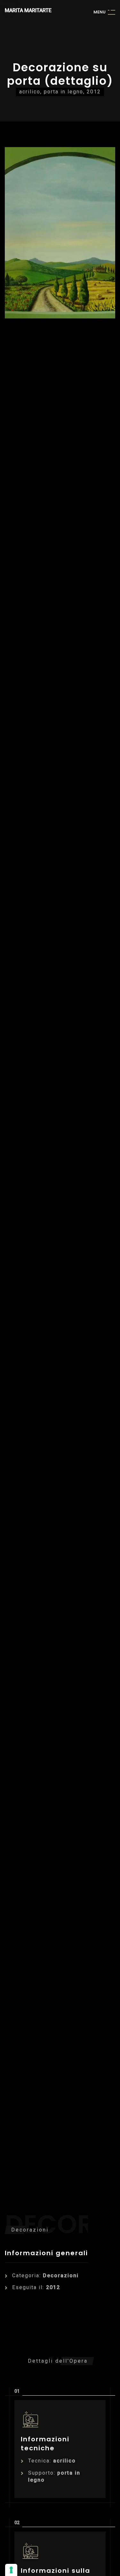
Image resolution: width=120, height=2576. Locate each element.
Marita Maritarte (28, 10)
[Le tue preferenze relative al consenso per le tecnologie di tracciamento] (11, 2570)
